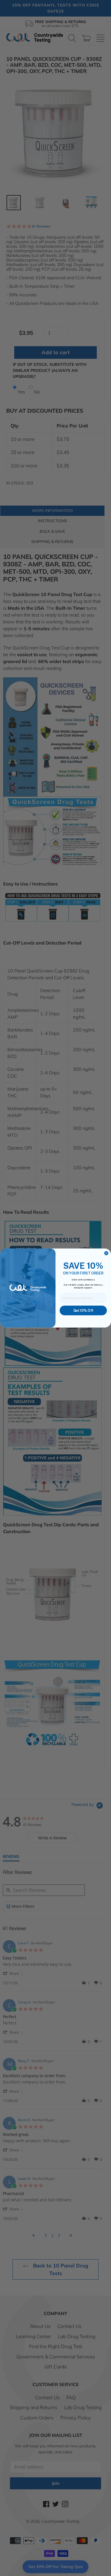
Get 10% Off (83, 1311)
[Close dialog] (106, 1253)
